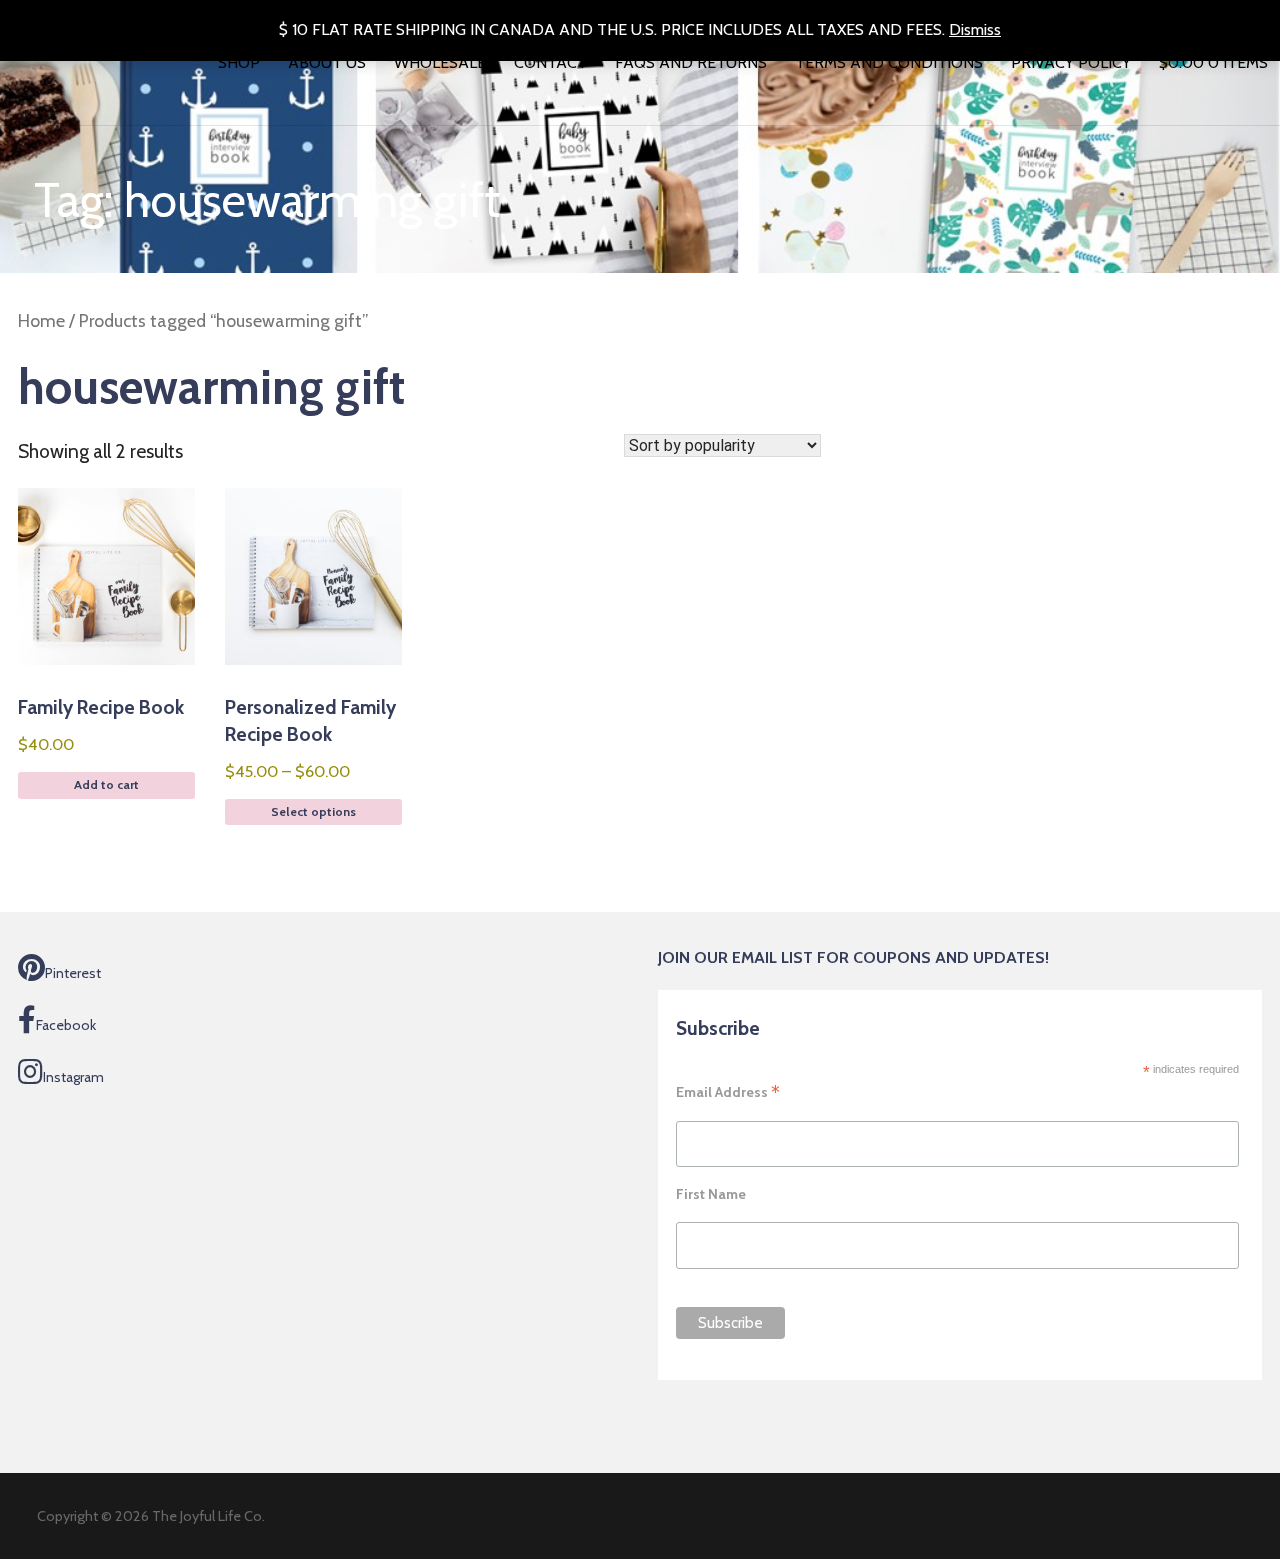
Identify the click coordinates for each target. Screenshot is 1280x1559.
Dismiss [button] (975, 29)
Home (41, 320)
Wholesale (440, 62)
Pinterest (73, 973)
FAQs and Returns (691, 62)
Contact (550, 62)
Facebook (66, 1025)
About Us (327, 62)
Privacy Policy (1071, 62)
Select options (313, 811)
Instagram (73, 1077)
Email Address (728, 1092)
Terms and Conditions (889, 62)
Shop (239, 62)
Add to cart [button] (106, 784)
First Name (711, 1194)
